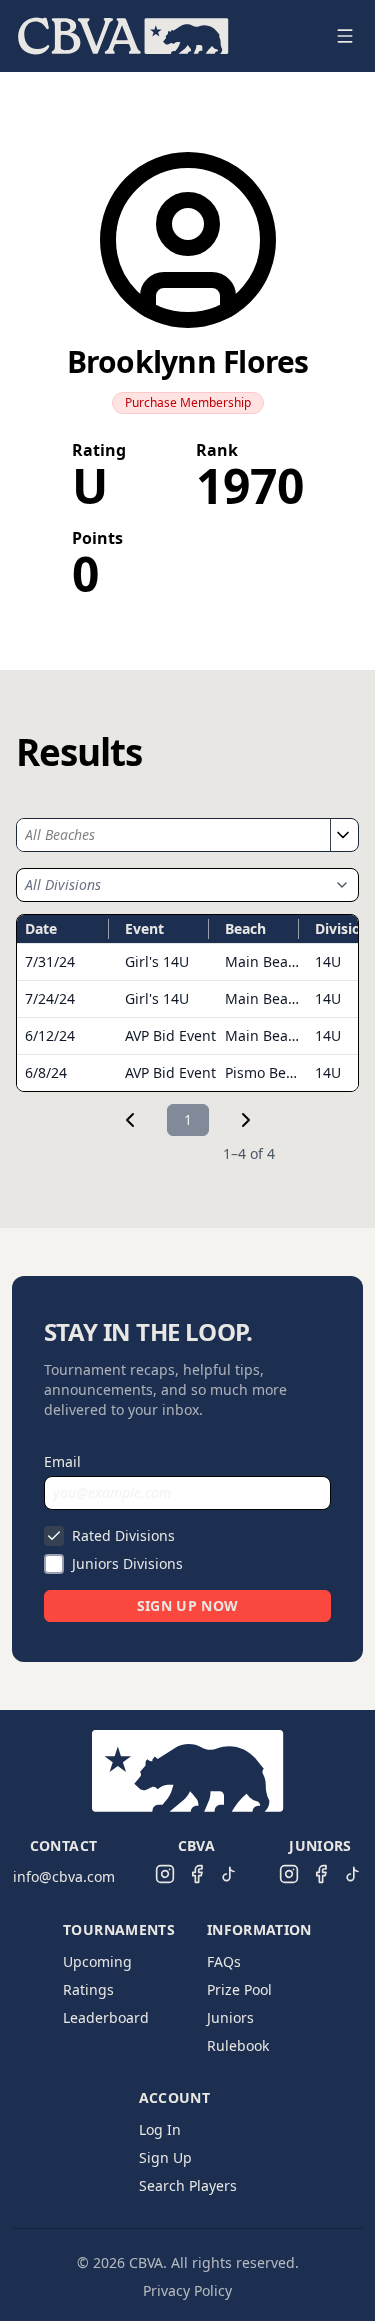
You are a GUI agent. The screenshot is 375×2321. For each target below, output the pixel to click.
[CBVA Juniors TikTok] (353, 1874)
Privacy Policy (187, 2290)
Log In (160, 2129)
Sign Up (165, 2157)
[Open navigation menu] (345, 36)
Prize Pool (239, 1989)
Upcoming (97, 1961)
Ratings (88, 1989)
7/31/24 (50, 961)
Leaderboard (106, 2017)
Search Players (188, 2185)
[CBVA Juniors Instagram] (289, 1874)
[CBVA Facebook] (197, 1874)
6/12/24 (50, 1035)
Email (62, 1461)
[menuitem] (123, 36)
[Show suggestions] (342, 835)
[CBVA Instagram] (165, 1874)
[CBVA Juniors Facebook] (321, 1874)
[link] (130, 1120)
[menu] (163, 36)
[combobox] (173, 835)
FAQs (224, 1961)
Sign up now (188, 1605)
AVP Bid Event (170, 1035)
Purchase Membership (188, 402)
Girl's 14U (157, 961)
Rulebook (238, 2045)
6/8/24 (46, 1072)
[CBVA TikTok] (229, 1874)
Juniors (230, 2017)
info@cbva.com (64, 1876)
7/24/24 (50, 998)
